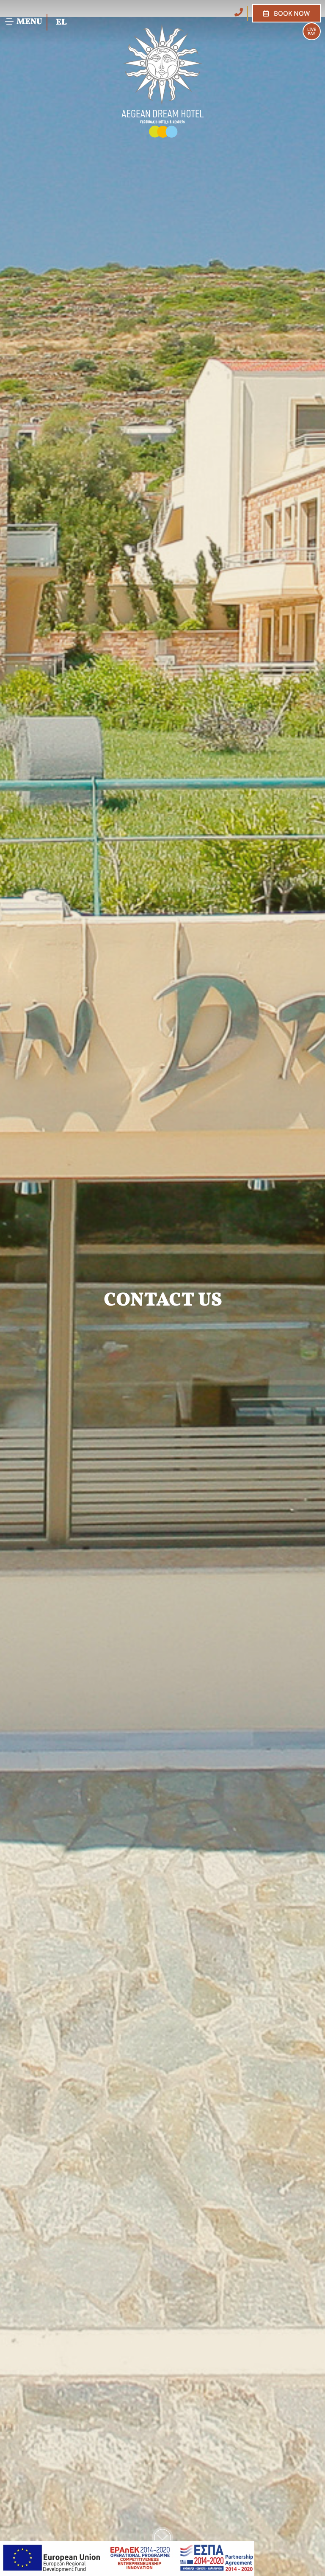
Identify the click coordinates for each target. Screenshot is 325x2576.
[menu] (9, 22)
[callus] (239, 12)
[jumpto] (162, 2537)
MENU (29, 22)
